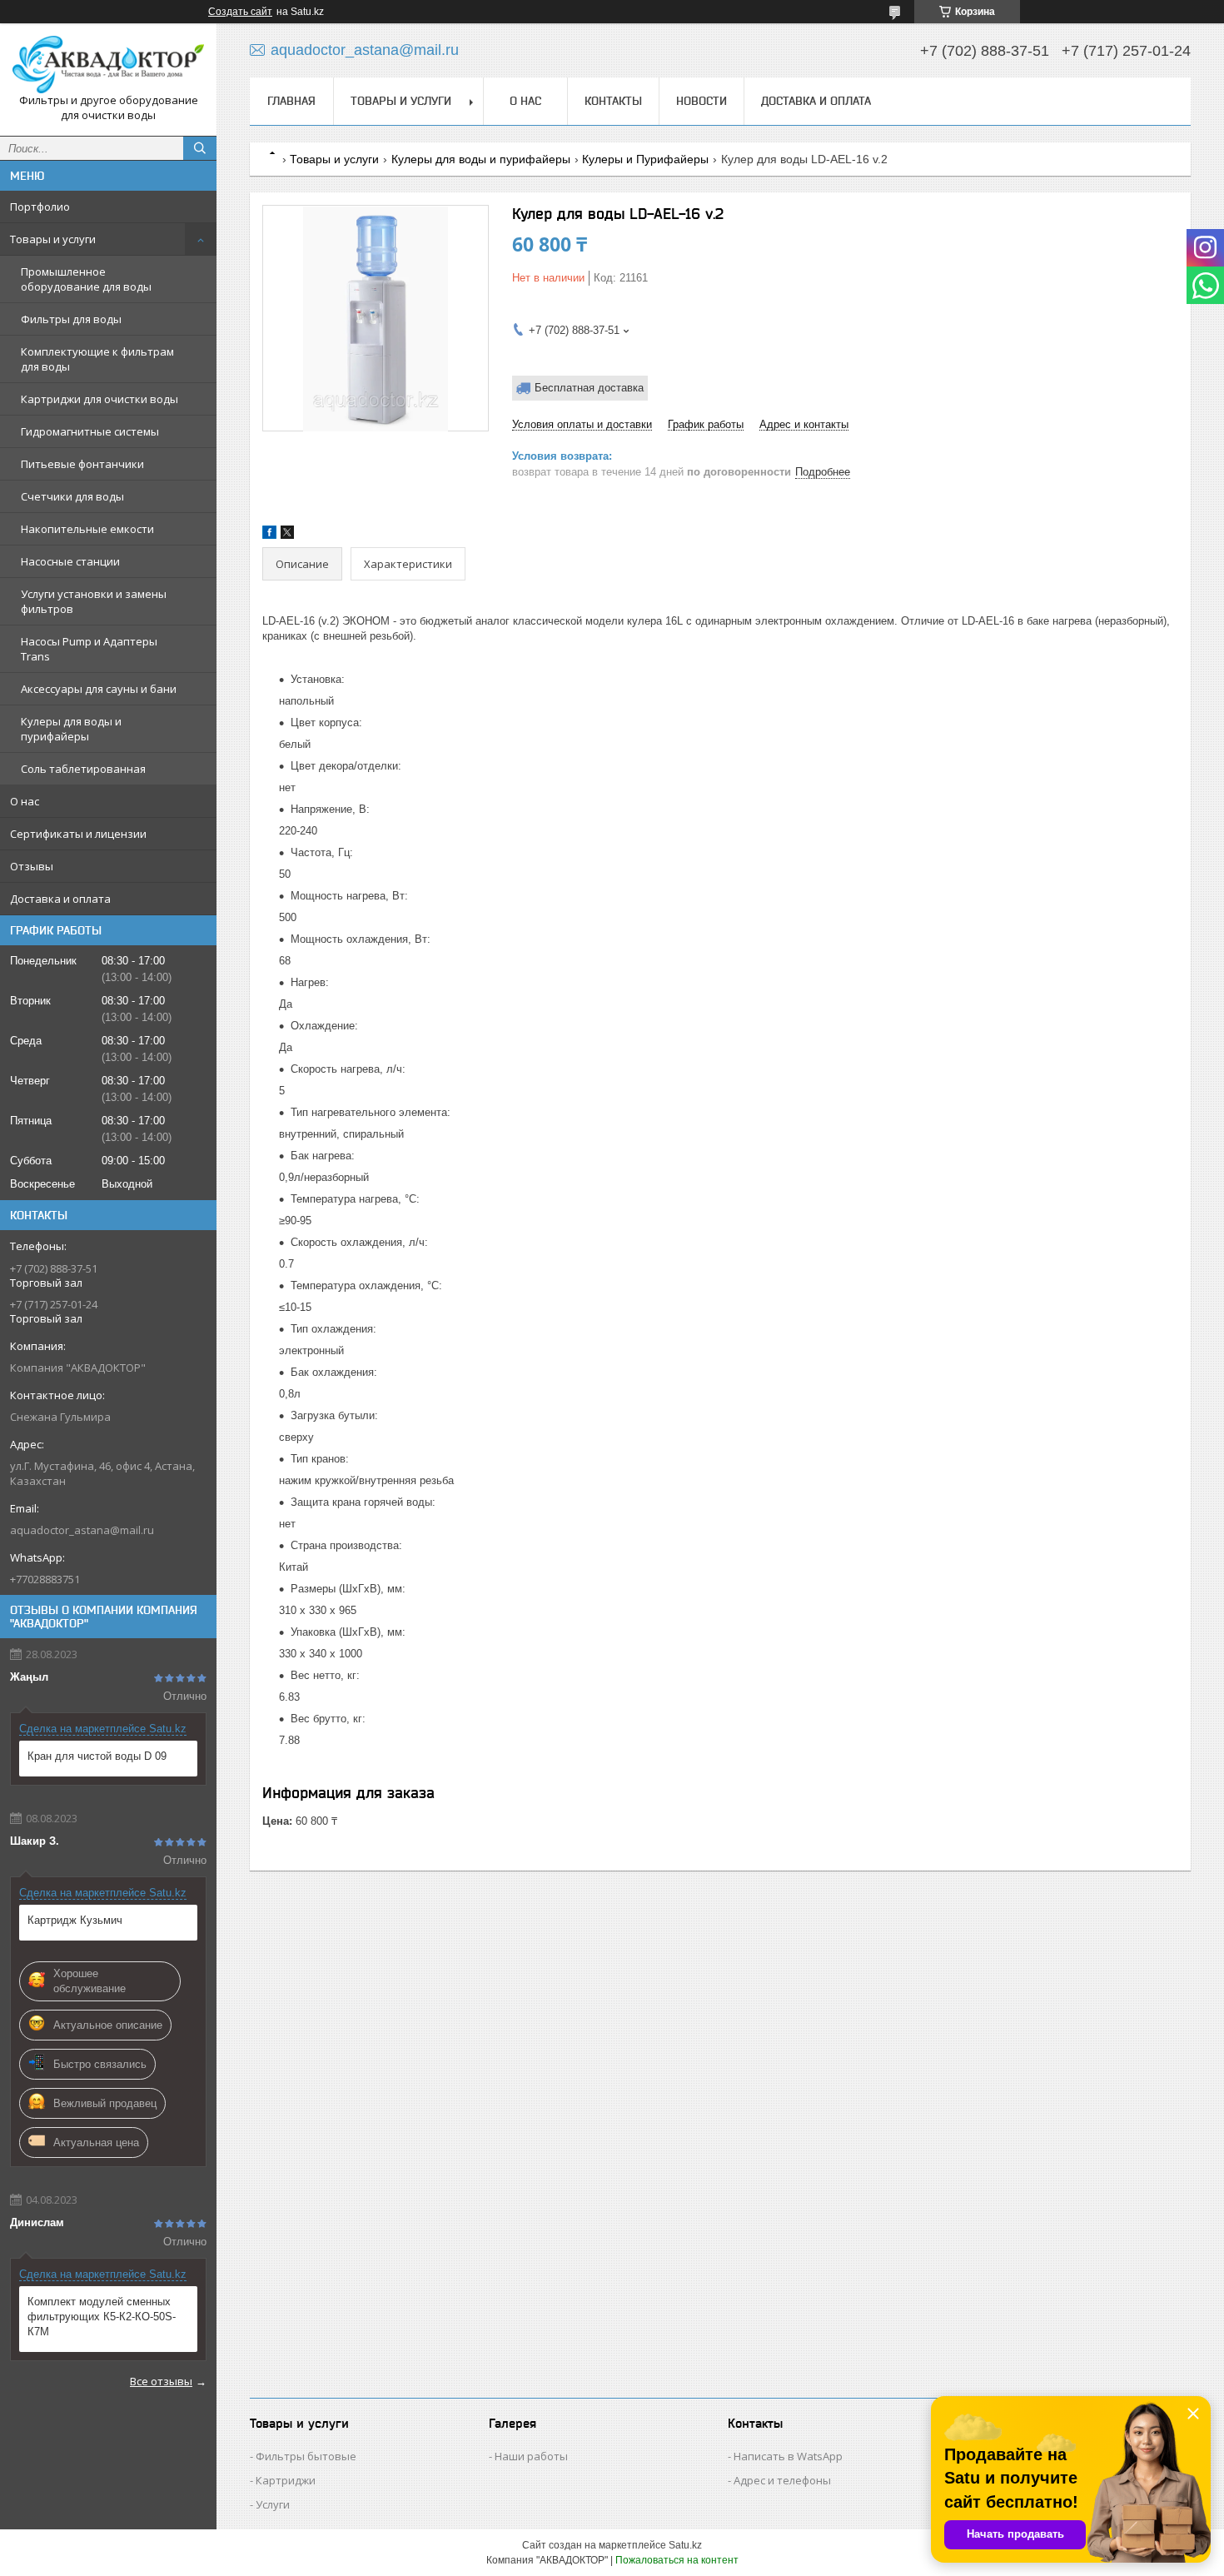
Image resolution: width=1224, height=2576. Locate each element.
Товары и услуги (53, 239)
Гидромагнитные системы (90, 431)
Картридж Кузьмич (75, 1920)
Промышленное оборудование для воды (86, 279)
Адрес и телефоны (782, 2480)
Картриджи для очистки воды (100, 399)
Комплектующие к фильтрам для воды (97, 359)
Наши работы (531, 2456)
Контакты (613, 101)
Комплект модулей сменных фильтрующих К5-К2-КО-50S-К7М (102, 2317)
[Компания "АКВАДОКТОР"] (108, 65)
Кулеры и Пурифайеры (645, 159)
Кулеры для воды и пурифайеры (71, 729)
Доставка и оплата (60, 899)
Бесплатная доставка (589, 388)
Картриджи (286, 2480)
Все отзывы (161, 2381)
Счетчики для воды (72, 496)
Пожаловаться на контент (677, 2560)
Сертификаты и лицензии (78, 834)
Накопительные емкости (87, 529)
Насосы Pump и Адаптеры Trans (89, 649)
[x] (287, 535)
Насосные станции (70, 561)
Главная (291, 101)
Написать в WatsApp (788, 2456)
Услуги (273, 2504)
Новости (702, 101)
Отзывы (32, 866)
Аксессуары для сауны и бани (99, 689)
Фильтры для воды (71, 319)
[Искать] (200, 148)
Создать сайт (240, 12)
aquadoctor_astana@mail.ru (82, 1530)
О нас (25, 801)
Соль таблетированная (83, 769)
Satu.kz (685, 2545)
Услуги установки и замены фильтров (94, 601)
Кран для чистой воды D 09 (97, 1756)
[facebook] (269, 535)
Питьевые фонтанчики (82, 464)
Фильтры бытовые (306, 2456)
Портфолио (40, 207)
